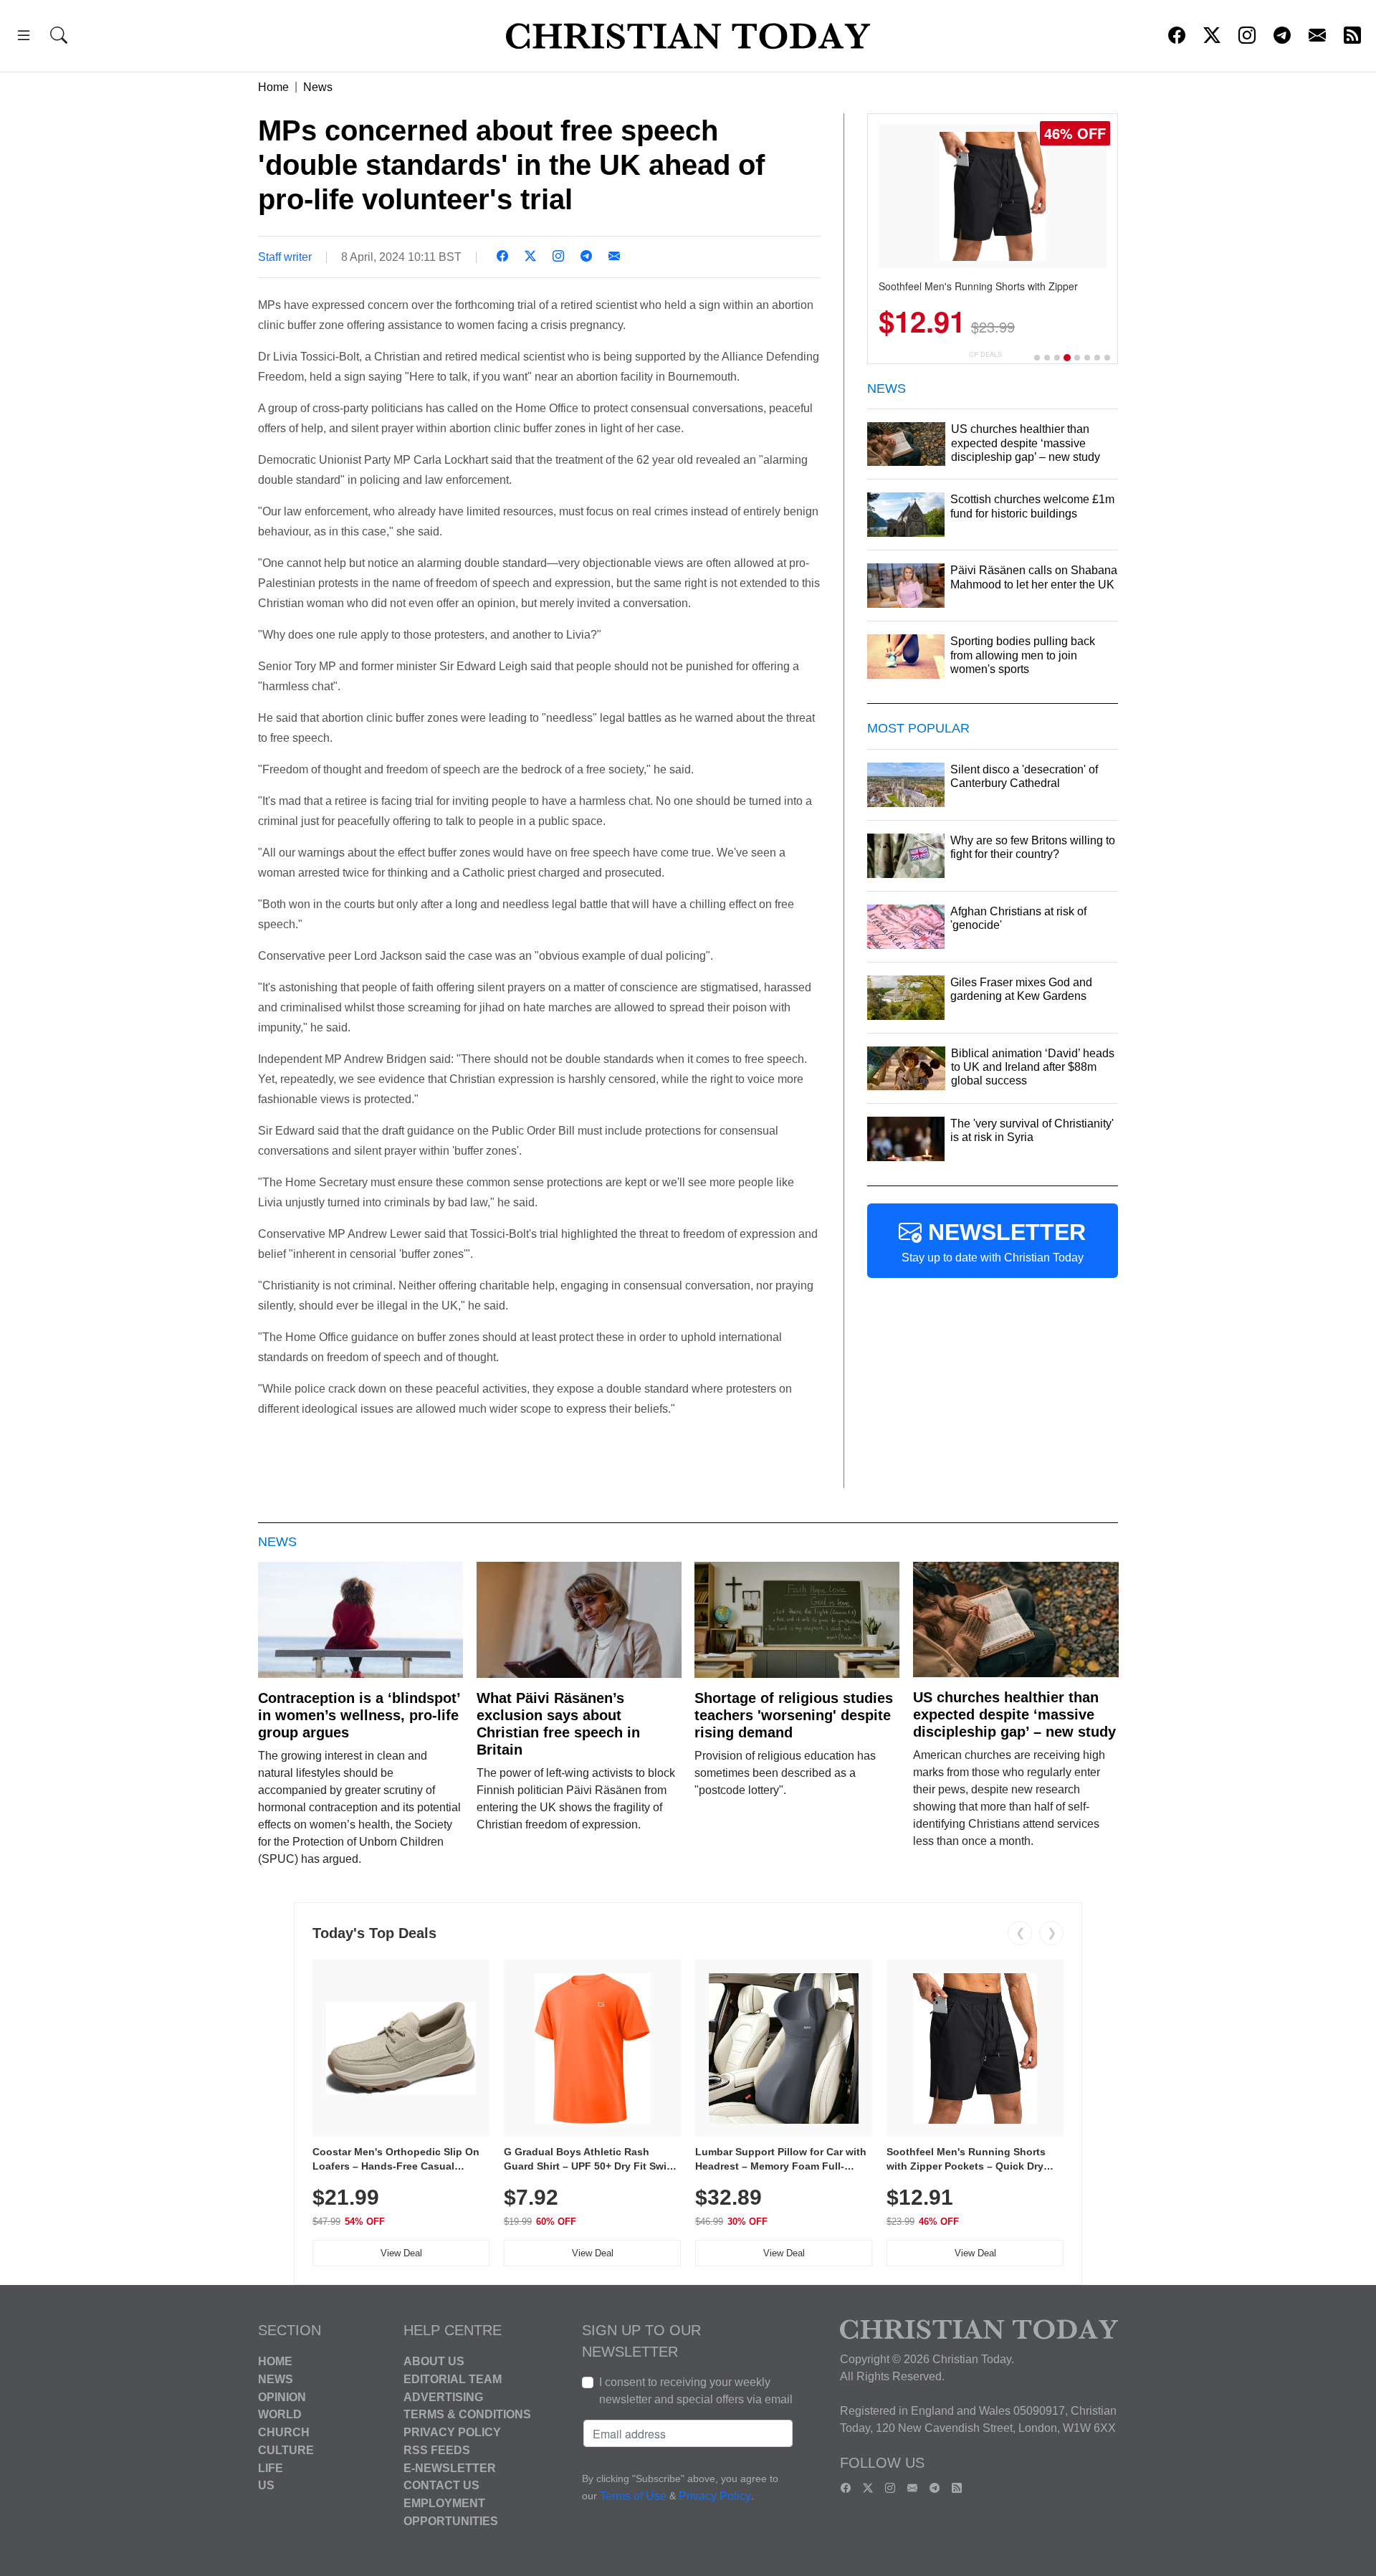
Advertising (443, 2396)
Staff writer (285, 257)
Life (271, 2467)
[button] (24, 38)
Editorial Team (453, 2379)
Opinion (282, 2396)
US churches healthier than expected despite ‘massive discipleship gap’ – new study (1014, 1714)
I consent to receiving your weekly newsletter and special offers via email (696, 2391)
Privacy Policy (452, 2432)
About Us (434, 2361)
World (280, 2414)
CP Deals (985, 354)
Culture (286, 2450)
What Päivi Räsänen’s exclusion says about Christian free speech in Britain (558, 1724)
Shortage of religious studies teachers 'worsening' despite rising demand (794, 1715)
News (318, 87)
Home (273, 87)
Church (284, 2432)
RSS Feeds (437, 2450)
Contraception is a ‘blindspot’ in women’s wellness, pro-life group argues (359, 1715)
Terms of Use (633, 2496)
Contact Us (441, 2485)
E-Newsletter (450, 2467)
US (266, 2485)
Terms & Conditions (467, 2414)
